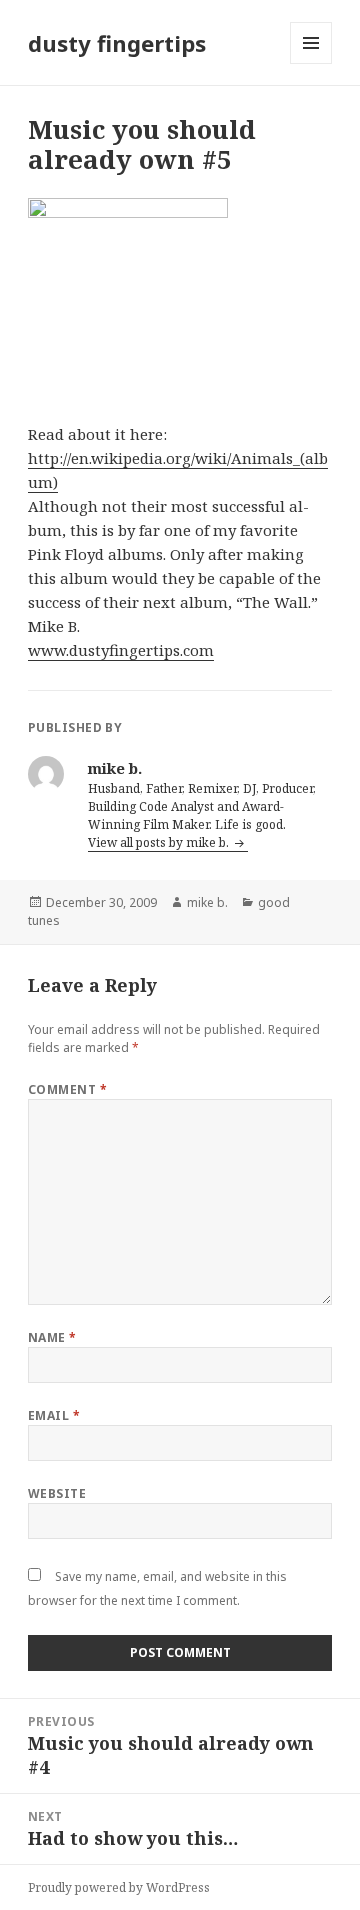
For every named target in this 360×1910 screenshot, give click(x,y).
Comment (67, 1089)
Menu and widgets (311, 63)
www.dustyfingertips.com (121, 650)
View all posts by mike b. (160, 842)
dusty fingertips (117, 43)
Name (52, 1337)
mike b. (207, 902)
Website (57, 1493)
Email (54, 1415)
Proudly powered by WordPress (119, 1887)
